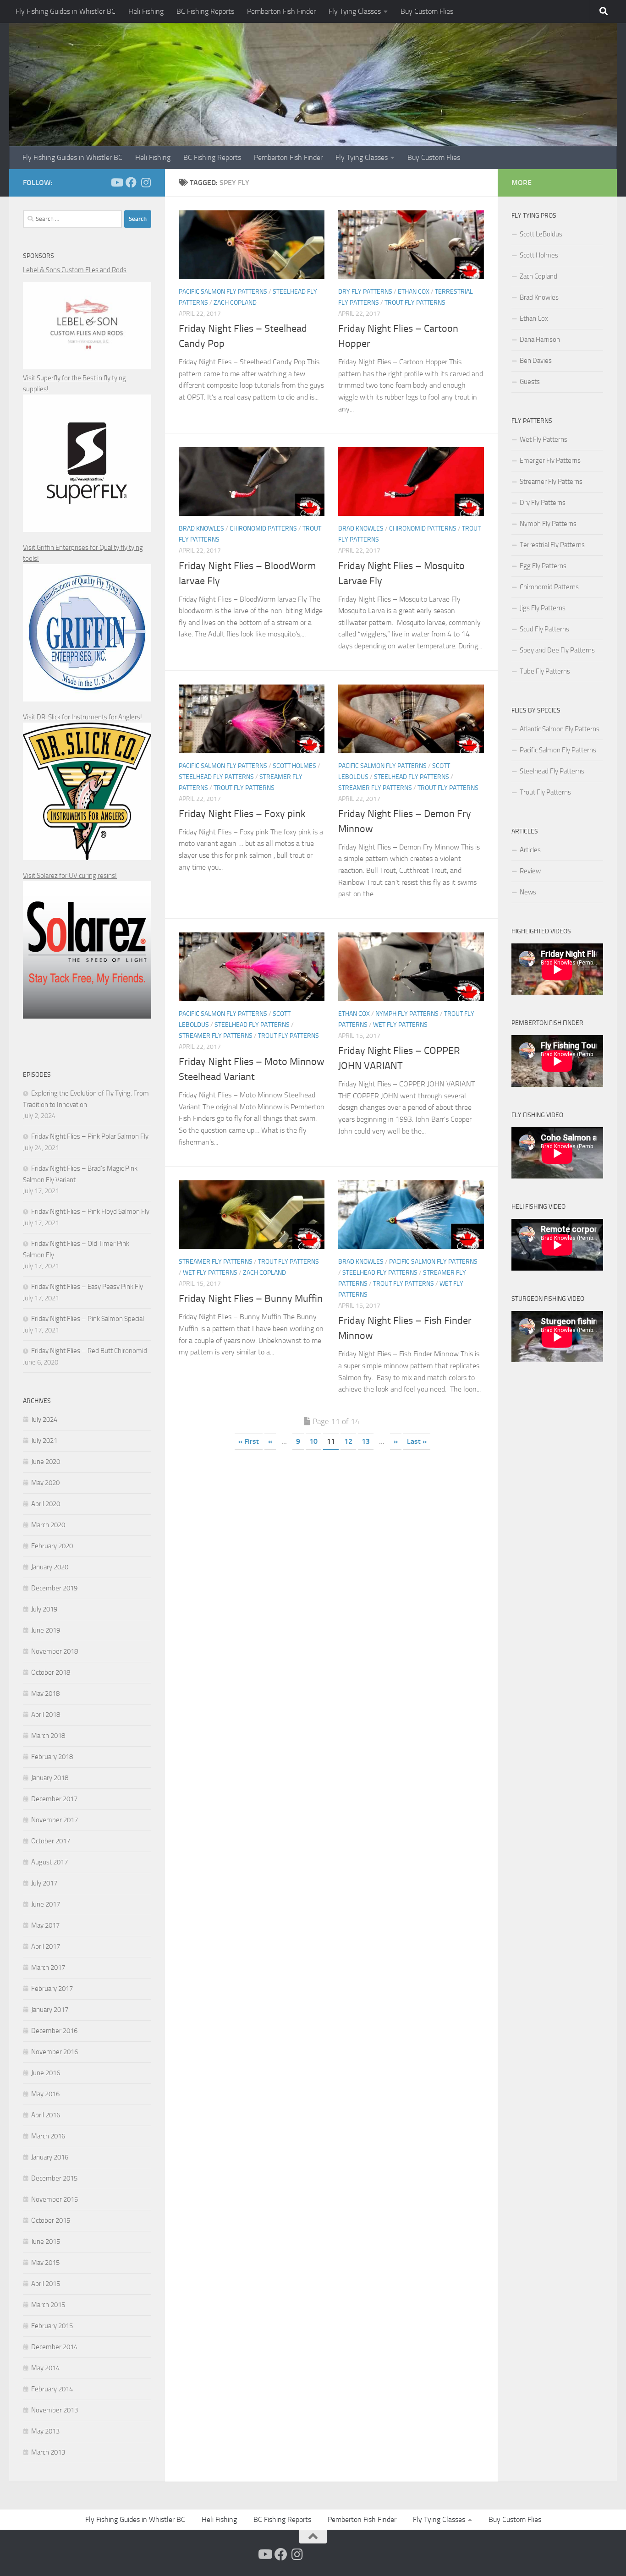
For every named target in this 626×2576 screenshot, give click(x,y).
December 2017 (54, 1799)
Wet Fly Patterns (400, 1025)
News (528, 892)
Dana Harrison (540, 340)
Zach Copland (235, 303)
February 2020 (52, 1546)
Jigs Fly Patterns (543, 608)
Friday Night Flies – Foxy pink (242, 814)
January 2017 (50, 2010)
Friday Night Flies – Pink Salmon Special (88, 1319)
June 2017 (46, 1904)
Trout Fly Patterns (415, 303)
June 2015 (46, 2242)
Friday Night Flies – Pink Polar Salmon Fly (90, 1136)
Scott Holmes (294, 766)
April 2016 (46, 2115)
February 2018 (52, 1757)
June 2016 (46, 2073)
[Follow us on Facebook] (131, 182)
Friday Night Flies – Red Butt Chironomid (89, 1351)
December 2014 (54, 2347)
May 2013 (45, 2431)
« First (249, 1441)
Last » (417, 1441)
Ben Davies (536, 361)
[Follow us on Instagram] (146, 182)
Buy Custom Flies (427, 11)
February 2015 (52, 2326)
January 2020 (50, 1567)
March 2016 (48, 2136)
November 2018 (55, 1651)
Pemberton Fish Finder (281, 11)
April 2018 (46, 1715)
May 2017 (45, 1925)
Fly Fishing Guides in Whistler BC (66, 11)
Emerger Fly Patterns (550, 460)
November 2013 (55, 2410)
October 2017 (51, 1841)
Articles (530, 850)
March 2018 (48, 1736)
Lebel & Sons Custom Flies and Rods (75, 270)
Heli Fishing (146, 11)
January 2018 (50, 1778)
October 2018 (51, 1672)
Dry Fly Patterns (365, 292)
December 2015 (54, 2178)
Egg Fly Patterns (543, 566)
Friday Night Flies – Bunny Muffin (251, 1299)
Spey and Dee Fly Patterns (557, 650)
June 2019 (46, 1630)
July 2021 (44, 1441)
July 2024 (44, 1420)
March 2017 (48, 1968)
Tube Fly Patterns (545, 671)
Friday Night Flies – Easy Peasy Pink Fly (87, 1287)
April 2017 (46, 1946)
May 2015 (45, 2263)
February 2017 (52, 1989)
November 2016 (55, 2052)
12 (348, 1441)
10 (313, 1441)
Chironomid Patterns (263, 529)
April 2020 (46, 1504)
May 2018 (45, 1694)
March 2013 (48, 2452)
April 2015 (46, 2284)
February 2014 (52, 2389)
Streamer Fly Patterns (375, 788)
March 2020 (48, 1525)
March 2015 (48, 2305)
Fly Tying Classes (355, 11)
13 (366, 1441)
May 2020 (45, 1483)
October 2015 (51, 2220)
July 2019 (44, 1609)
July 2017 (44, 1883)
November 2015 (55, 2199)
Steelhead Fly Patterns (216, 777)
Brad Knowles (201, 529)
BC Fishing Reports (205, 11)
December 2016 (54, 2031)
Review (530, 871)
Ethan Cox (414, 292)
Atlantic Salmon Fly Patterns (560, 729)
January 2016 (50, 2157)
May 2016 (45, 2094)
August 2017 (49, 1862)
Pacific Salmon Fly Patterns (223, 292)
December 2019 (54, 1588)
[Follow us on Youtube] (116, 182)
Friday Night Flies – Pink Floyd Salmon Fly (90, 1211)
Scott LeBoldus (541, 234)
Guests (530, 382)
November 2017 (55, 1820)
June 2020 (46, 1462)
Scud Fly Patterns (544, 629)
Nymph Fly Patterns (407, 1014)
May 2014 (45, 2368)
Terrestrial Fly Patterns (552, 545)
